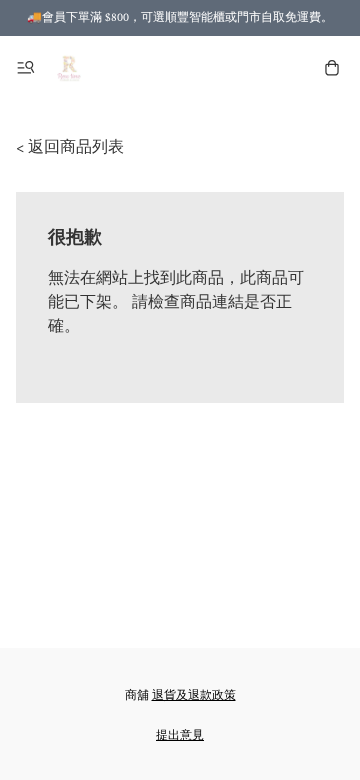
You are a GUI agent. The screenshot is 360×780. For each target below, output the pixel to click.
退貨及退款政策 (194, 695)
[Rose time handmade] (70, 68)
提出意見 (180, 735)
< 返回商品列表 (70, 147)
